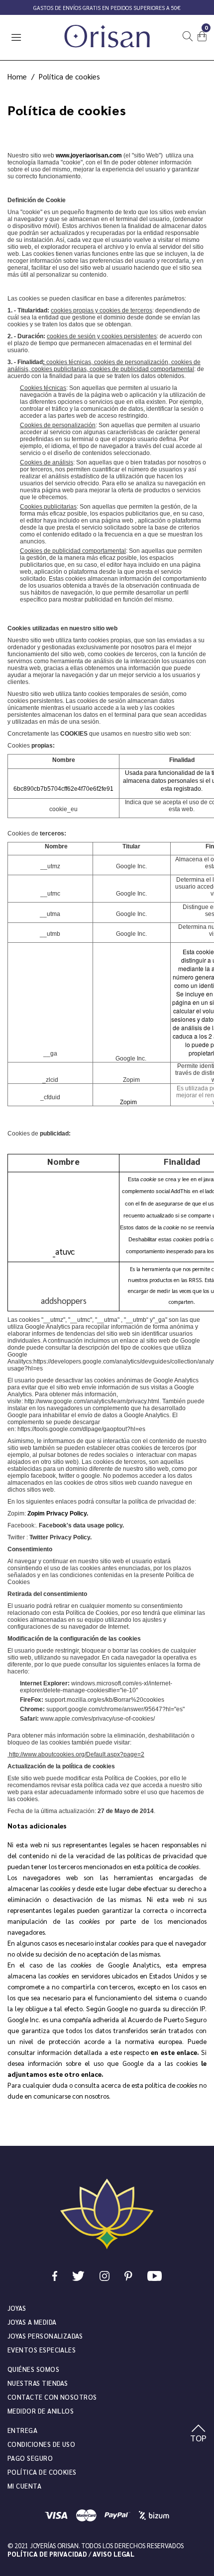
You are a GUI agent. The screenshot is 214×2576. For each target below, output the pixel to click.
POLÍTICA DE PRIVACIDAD (47, 2554)
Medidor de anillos (41, 2411)
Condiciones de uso (41, 2444)
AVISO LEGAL (113, 2554)
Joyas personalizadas (45, 2336)
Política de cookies (42, 2472)
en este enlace (174, 2052)
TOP (198, 2438)
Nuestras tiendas (38, 2383)
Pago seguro (30, 2458)
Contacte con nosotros (52, 2397)
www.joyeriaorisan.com (89, 155)
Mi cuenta (24, 2486)
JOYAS (17, 2308)
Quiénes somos (33, 2369)
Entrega (22, 2430)
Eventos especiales (42, 2350)
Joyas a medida (32, 2322)
